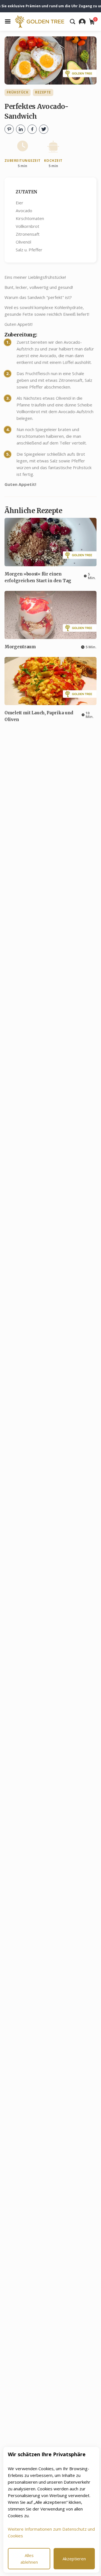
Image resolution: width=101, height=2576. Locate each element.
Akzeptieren (74, 2559)
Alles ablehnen (29, 2559)
